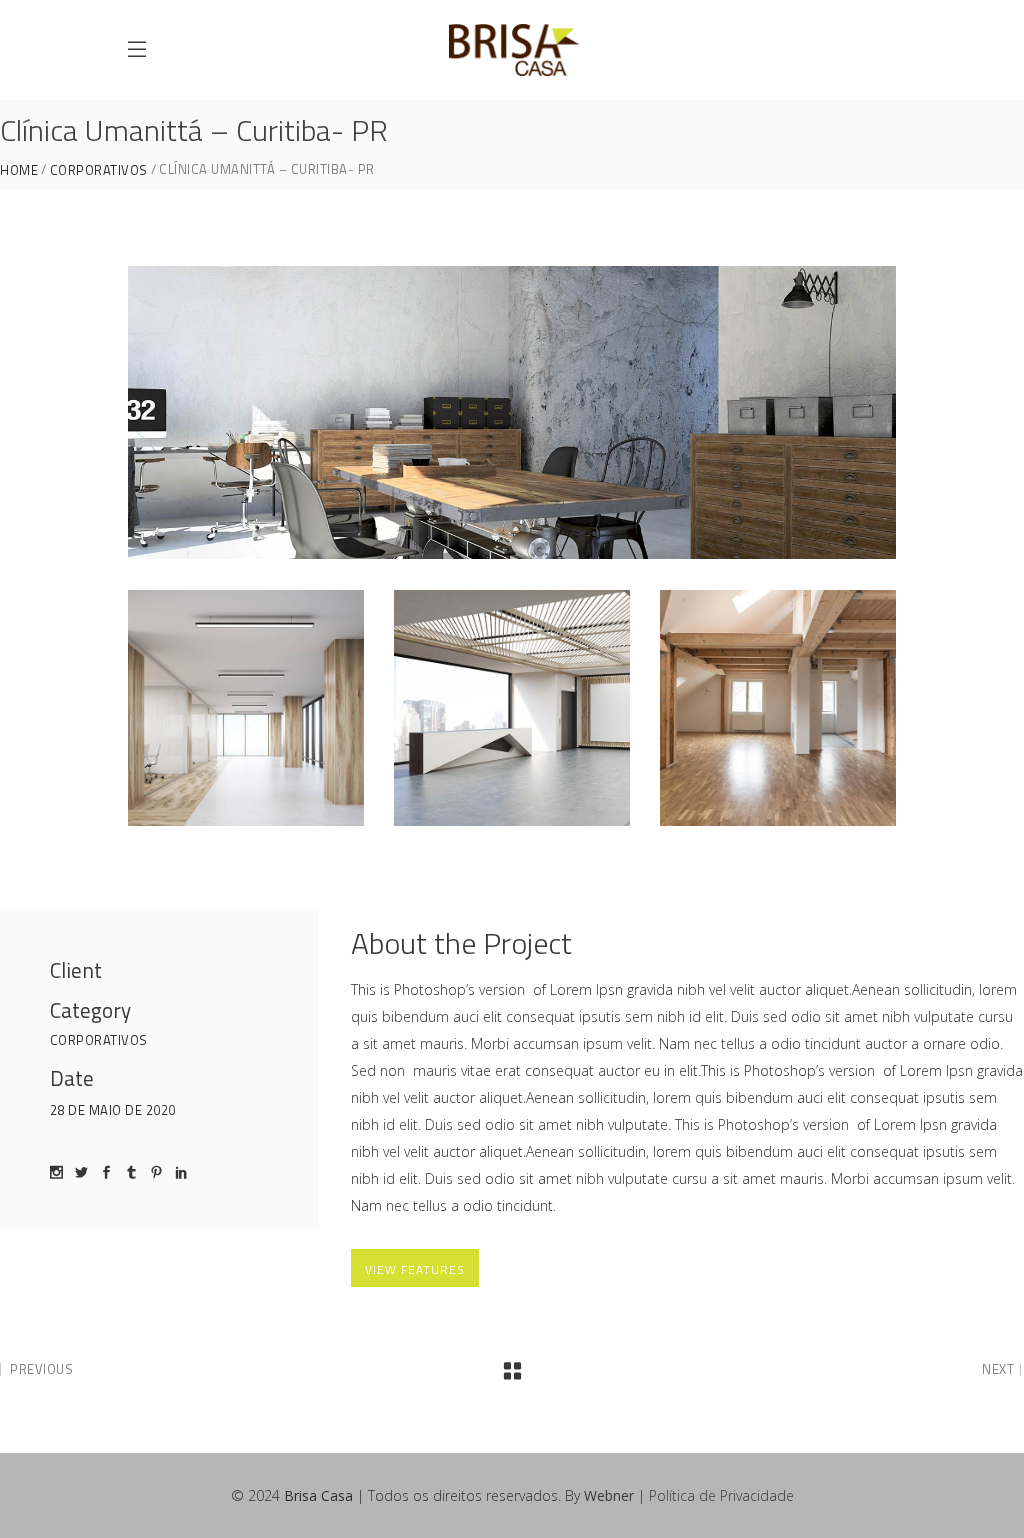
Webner (609, 1495)
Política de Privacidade (721, 1495)
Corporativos (99, 170)
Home (19, 170)
